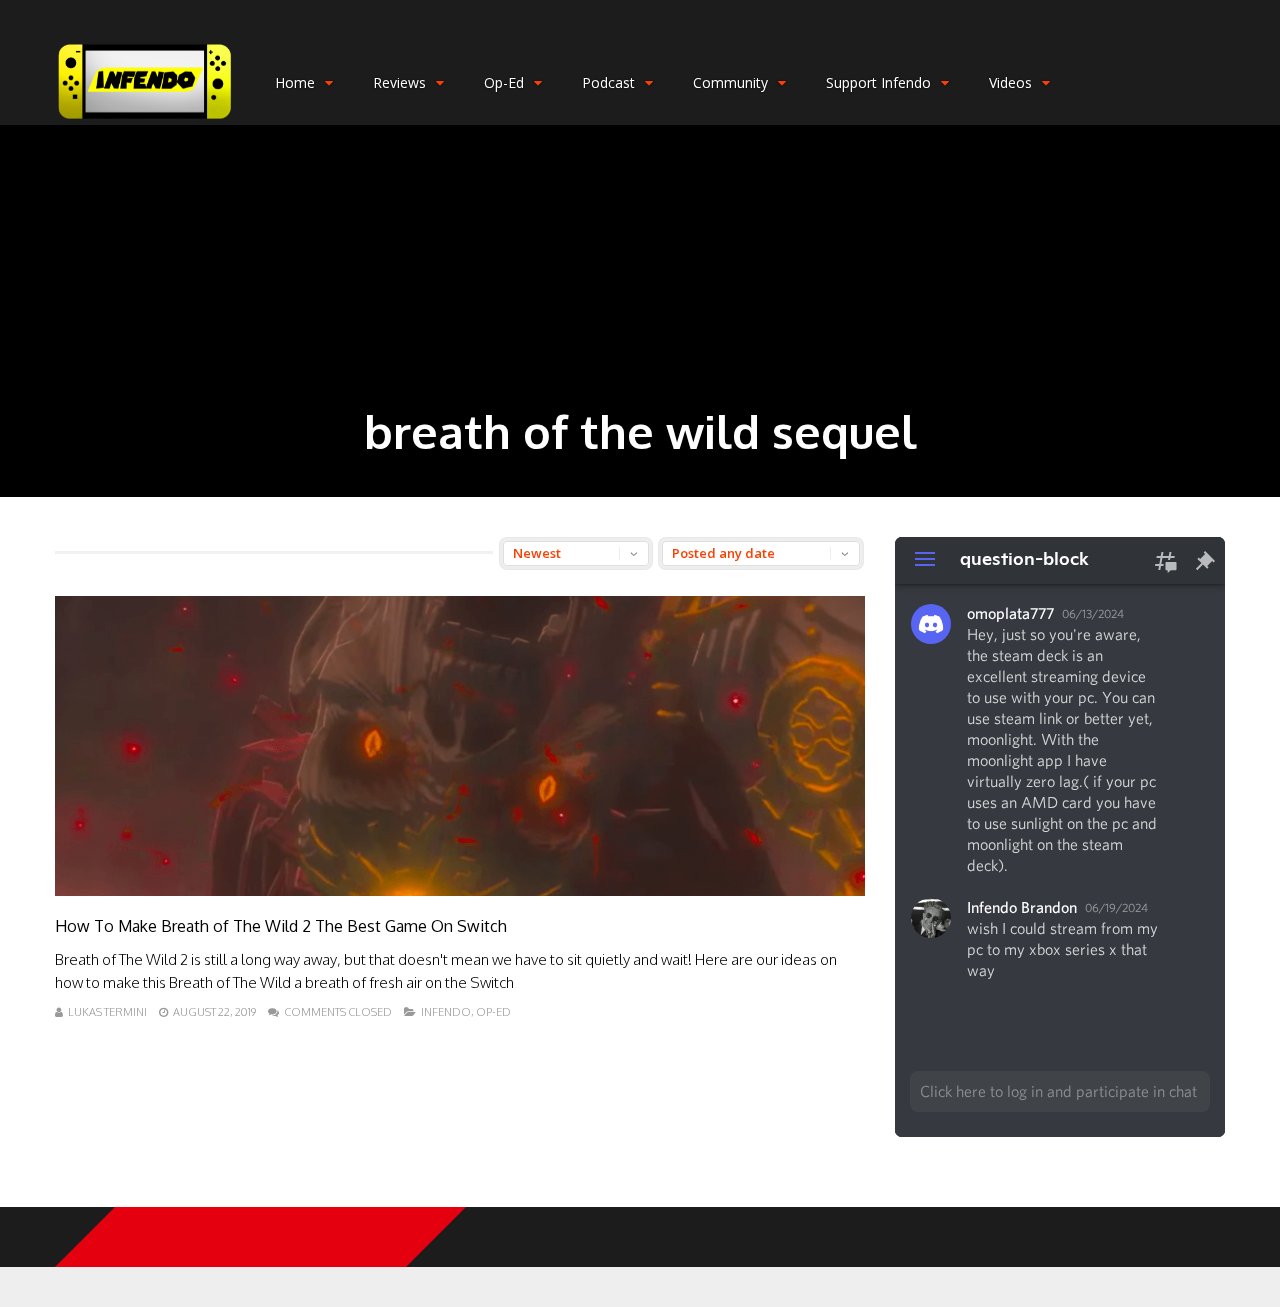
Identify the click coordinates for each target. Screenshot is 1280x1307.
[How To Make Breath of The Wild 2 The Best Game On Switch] (460, 890)
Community (730, 82)
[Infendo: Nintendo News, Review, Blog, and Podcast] (145, 120)
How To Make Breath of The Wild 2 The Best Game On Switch (281, 926)
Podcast (608, 82)
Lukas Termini (107, 1012)
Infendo (446, 1012)
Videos (1010, 82)
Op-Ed (504, 82)
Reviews (399, 82)
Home (295, 82)
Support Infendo (878, 82)
